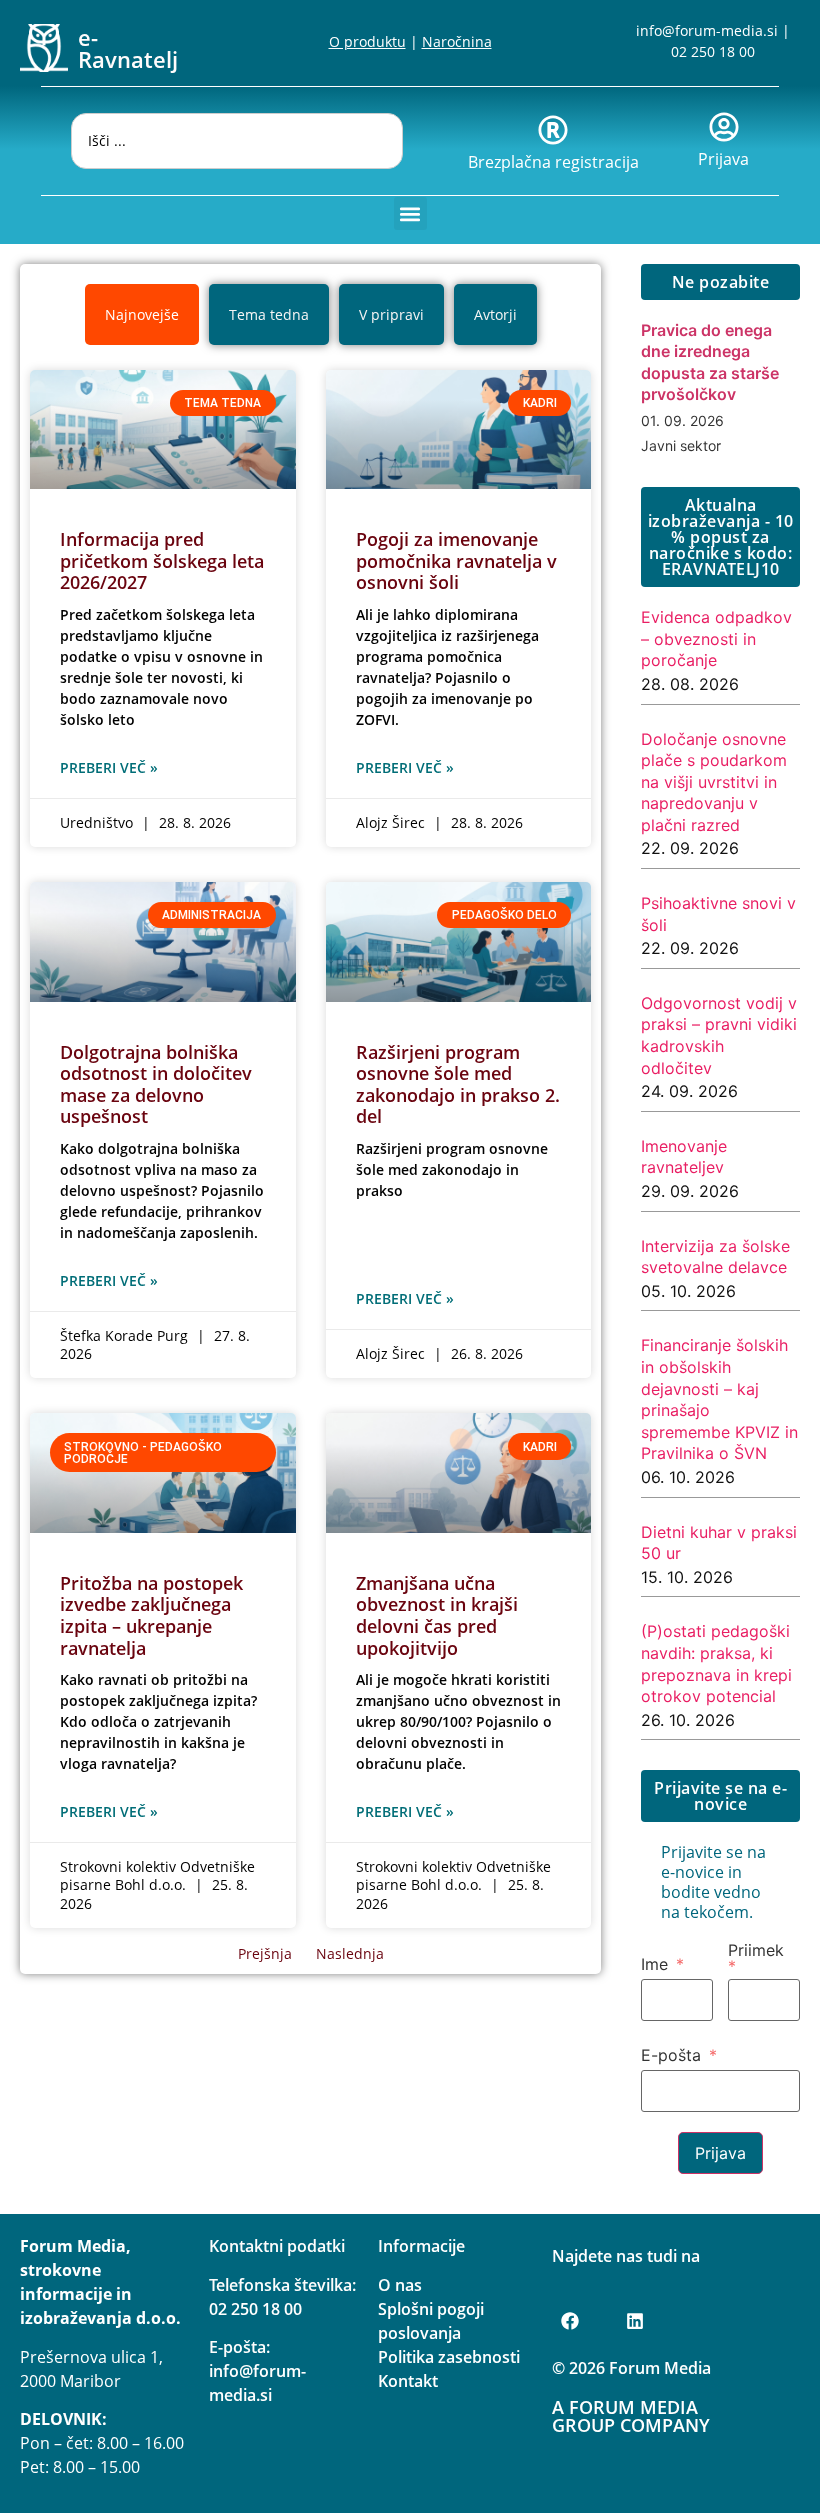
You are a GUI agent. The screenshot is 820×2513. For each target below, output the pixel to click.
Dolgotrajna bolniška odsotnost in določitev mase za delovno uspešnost (156, 1084)
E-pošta (671, 2055)
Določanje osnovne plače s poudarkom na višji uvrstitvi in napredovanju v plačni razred (714, 782)
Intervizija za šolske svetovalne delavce (715, 1257)
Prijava (723, 159)
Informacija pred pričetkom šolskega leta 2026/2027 (162, 560)
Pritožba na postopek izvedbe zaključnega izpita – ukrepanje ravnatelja (151, 1615)
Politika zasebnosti (449, 2357)
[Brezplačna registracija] (553, 130)
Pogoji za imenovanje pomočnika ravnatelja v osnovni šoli (456, 560)
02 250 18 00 (713, 51)
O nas (400, 2285)
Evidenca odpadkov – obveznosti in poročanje (716, 638)
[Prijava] (724, 127)
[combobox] (237, 141)
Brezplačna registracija (553, 162)
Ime (654, 1964)
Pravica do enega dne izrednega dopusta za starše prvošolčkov (710, 362)
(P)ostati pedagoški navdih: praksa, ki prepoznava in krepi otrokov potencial (716, 1663)
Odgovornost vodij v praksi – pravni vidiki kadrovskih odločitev (719, 1035)
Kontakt (408, 2381)
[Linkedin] (635, 2321)
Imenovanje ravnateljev (684, 1157)
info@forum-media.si (707, 30)
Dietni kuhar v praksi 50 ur (719, 1543)
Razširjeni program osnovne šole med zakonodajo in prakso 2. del (458, 1084)
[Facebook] (570, 2321)
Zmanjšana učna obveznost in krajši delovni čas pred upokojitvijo (437, 1615)
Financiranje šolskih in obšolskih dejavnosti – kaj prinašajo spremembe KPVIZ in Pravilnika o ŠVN (719, 1399)
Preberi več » (109, 767)
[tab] (142, 314)
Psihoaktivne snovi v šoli (718, 914)
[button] (410, 213)
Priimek (756, 1951)
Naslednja (350, 1953)
